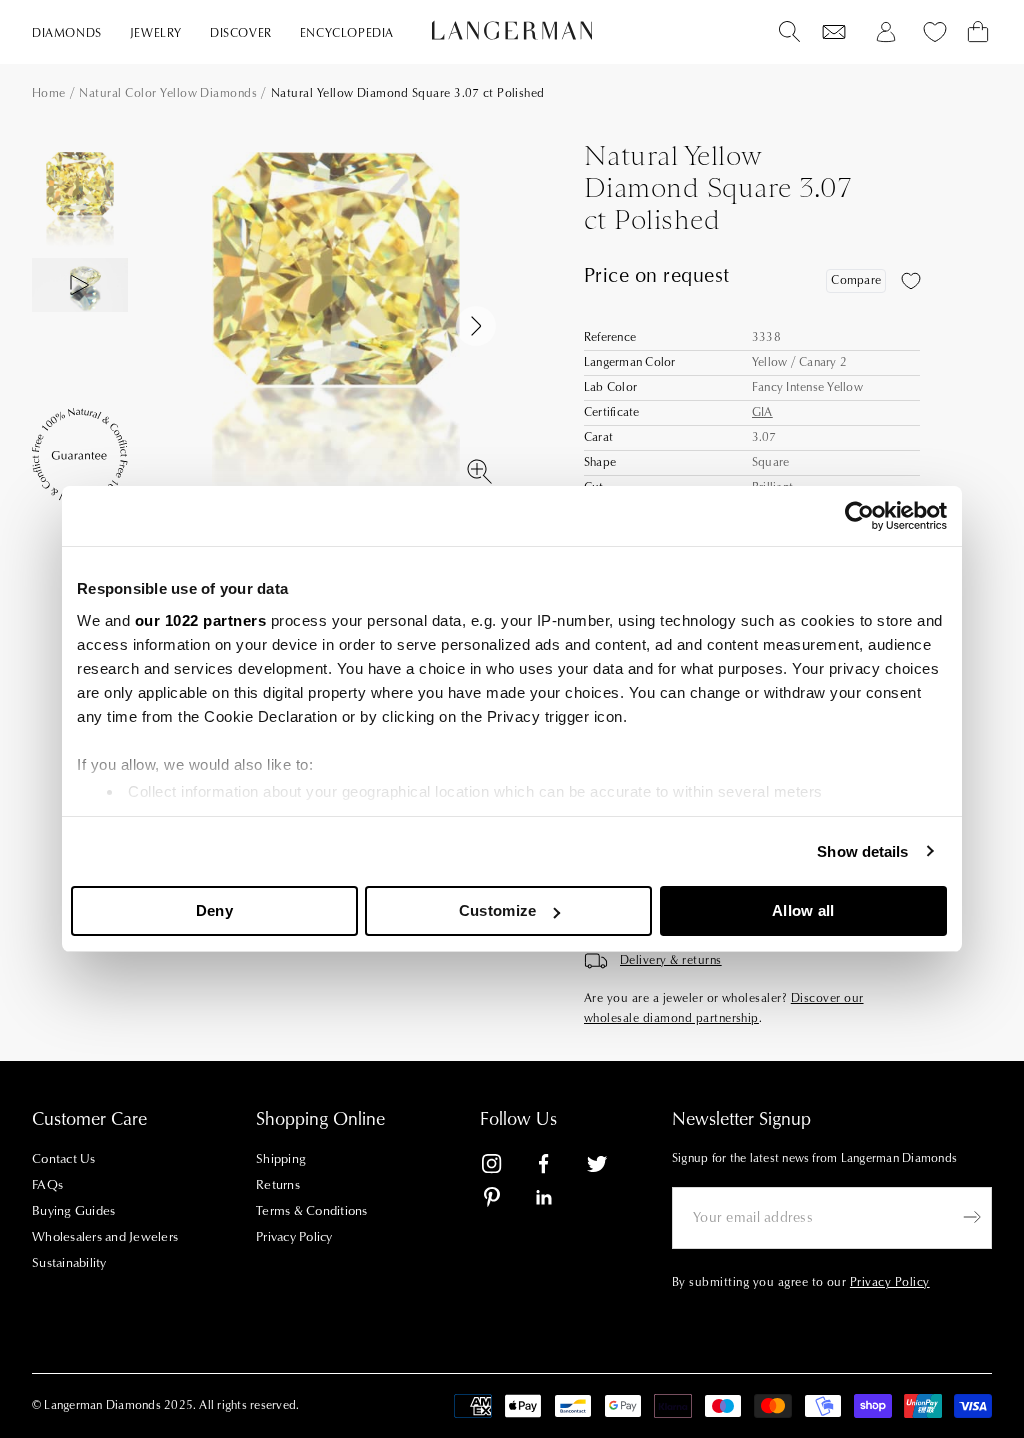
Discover (241, 33)
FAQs (47, 1185)
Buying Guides (73, 1211)
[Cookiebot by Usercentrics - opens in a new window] (859, 516)
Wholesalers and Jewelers (105, 1237)
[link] (504, 1167)
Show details (862, 851)
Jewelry (156, 33)
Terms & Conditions (312, 1211)
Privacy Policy (294, 1237)
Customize (498, 910)
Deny (214, 910)
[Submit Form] (972, 1217)
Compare (856, 280)
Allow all (803, 910)
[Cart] (978, 32)
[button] (80, 344)
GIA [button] (762, 412)
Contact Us (64, 1159)
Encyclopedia (347, 33)
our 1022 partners (201, 620)
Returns (278, 1185)
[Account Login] (886, 32)
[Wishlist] (834, 32)
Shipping (281, 1159)
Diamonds (67, 33)
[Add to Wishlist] (911, 281)
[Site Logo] (512, 30)
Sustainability (69, 1263)
